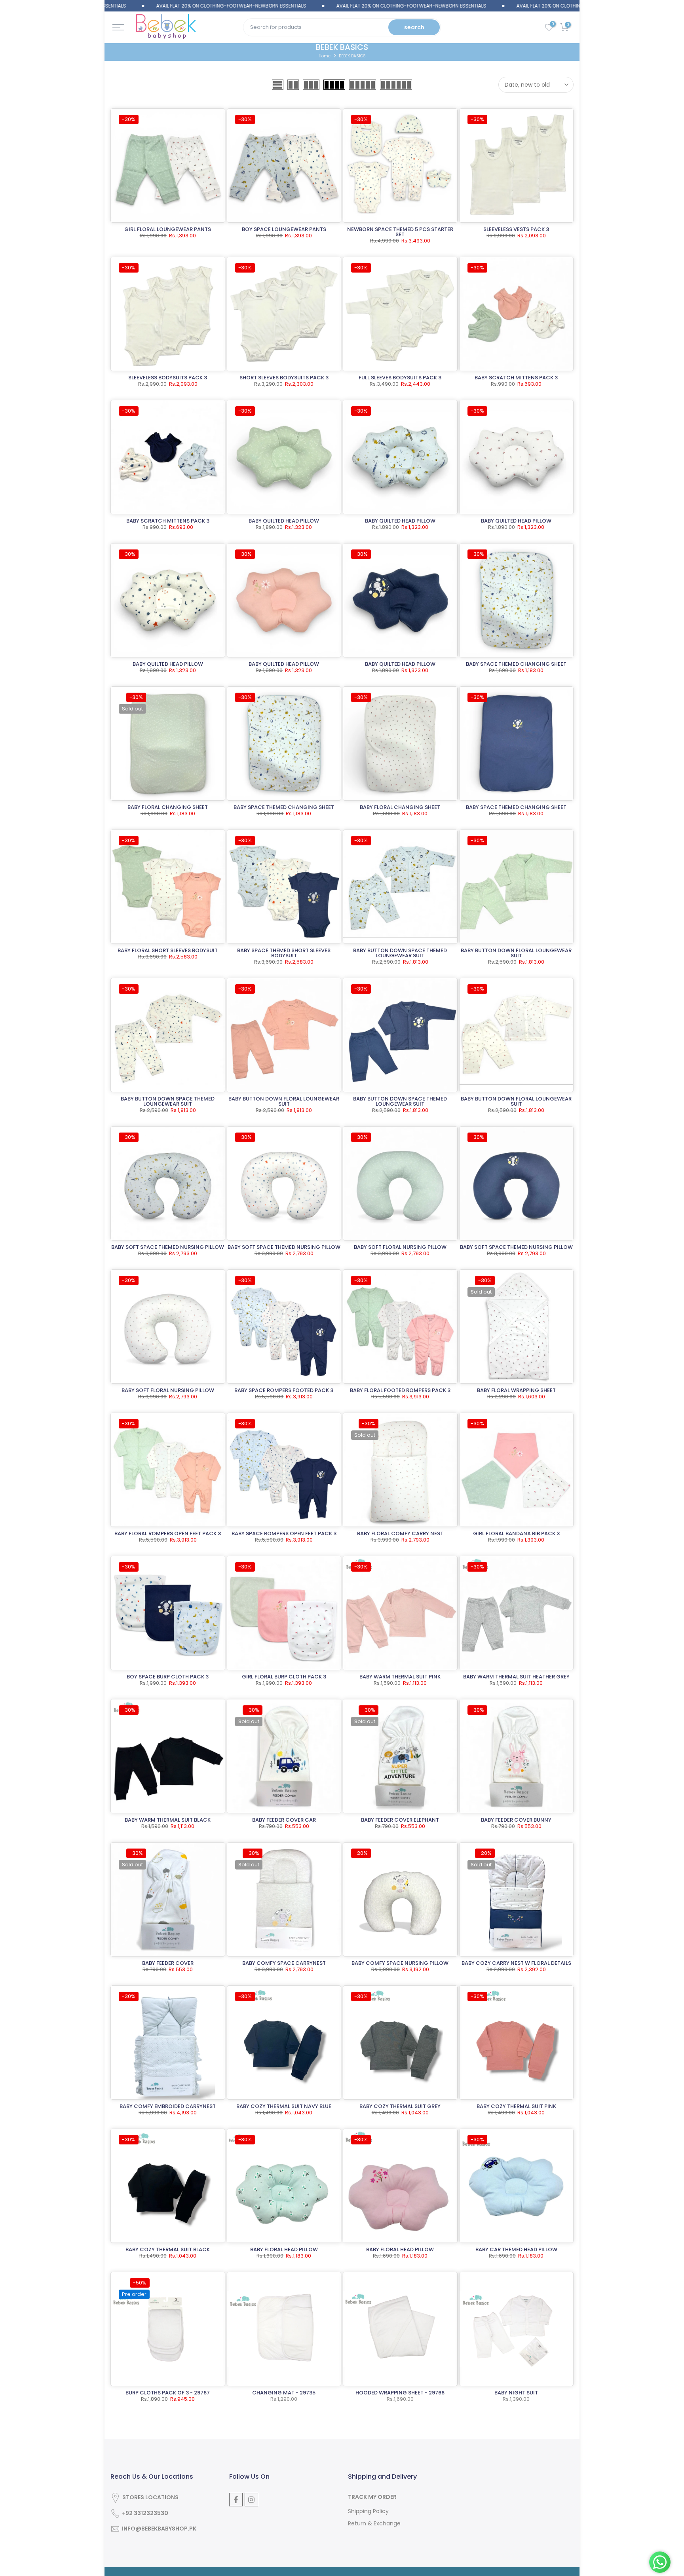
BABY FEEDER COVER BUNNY (516, 1820)
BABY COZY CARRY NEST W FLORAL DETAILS (516, 1963)
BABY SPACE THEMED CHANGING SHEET (516, 664)
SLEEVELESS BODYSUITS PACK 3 (168, 378)
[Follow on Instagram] (251, 2500)
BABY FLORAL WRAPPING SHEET (516, 1390)
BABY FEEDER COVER (168, 1963)
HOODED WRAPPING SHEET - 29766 (400, 2393)
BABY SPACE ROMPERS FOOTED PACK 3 (284, 1390)
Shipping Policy (368, 2511)
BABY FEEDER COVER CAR (284, 1820)
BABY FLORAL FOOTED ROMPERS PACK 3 (400, 1390)
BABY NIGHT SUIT (516, 2393)
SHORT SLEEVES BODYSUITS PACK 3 (284, 378)
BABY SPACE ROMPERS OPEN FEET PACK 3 (284, 1533)
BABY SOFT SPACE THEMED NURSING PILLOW (168, 1247)
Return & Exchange (374, 2524)
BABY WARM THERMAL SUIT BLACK (168, 1820)
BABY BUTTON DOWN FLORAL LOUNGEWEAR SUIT (516, 953)
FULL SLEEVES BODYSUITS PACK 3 (400, 378)
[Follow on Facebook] (236, 2500)
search (414, 27)
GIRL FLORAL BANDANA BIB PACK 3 (516, 1533)
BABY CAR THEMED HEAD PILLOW (516, 2249)
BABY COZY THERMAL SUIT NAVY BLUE (284, 2106)
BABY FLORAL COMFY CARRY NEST (400, 1533)
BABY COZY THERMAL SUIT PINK (516, 2106)
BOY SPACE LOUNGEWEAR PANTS (284, 229)
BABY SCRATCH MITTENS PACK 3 (516, 378)
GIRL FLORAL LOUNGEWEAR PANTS (168, 229)
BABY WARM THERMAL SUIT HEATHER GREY (516, 1677)
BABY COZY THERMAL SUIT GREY (400, 2106)
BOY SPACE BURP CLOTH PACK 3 (168, 1677)
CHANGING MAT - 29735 (284, 2393)
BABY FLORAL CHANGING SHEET (168, 807)
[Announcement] (157, 6)
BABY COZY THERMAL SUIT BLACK (168, 2249)
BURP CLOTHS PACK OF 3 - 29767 (168, 2393)
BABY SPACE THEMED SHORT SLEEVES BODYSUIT (284, 953)
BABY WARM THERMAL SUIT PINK (400, 1677)
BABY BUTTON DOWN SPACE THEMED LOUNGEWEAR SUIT (400, 953)
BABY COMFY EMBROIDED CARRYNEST (168, 2106)
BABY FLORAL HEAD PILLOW (284, 2249)
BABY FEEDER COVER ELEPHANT (400, 1820)
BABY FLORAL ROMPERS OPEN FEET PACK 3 (168, 1533)
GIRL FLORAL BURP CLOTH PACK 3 (284, 1677)
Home (325, 56)
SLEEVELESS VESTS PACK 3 (516, 229)
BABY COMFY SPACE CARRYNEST (284, 1963)
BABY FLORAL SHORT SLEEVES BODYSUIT (168, 950)
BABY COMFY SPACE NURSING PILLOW (400, 1963)
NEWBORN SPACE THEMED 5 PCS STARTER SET (400, 232)
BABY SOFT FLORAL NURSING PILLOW (400, 1247)
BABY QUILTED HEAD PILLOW (284, 521)
